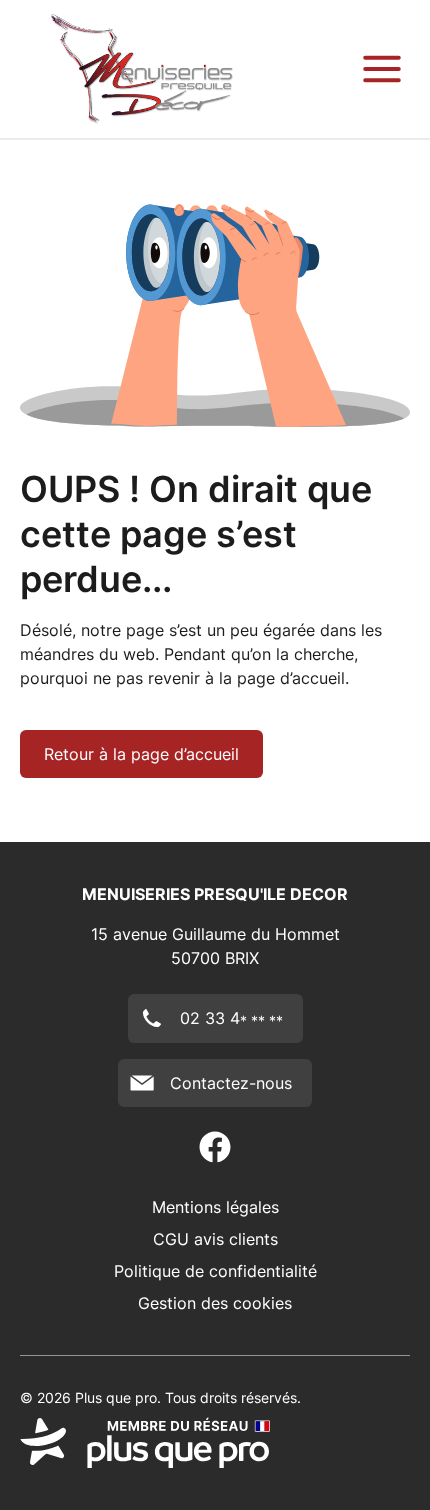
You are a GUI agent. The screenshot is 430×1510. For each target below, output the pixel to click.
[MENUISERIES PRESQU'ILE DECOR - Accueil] (142, 69)
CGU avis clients (215, 1239)
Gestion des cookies (215, 1303)
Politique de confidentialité (215, 1271)
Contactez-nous (231, 1083)
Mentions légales (215, 1207)
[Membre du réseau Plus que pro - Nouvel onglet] (215, 1443)
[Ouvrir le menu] (382, 69)
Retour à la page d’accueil (141, 754)
